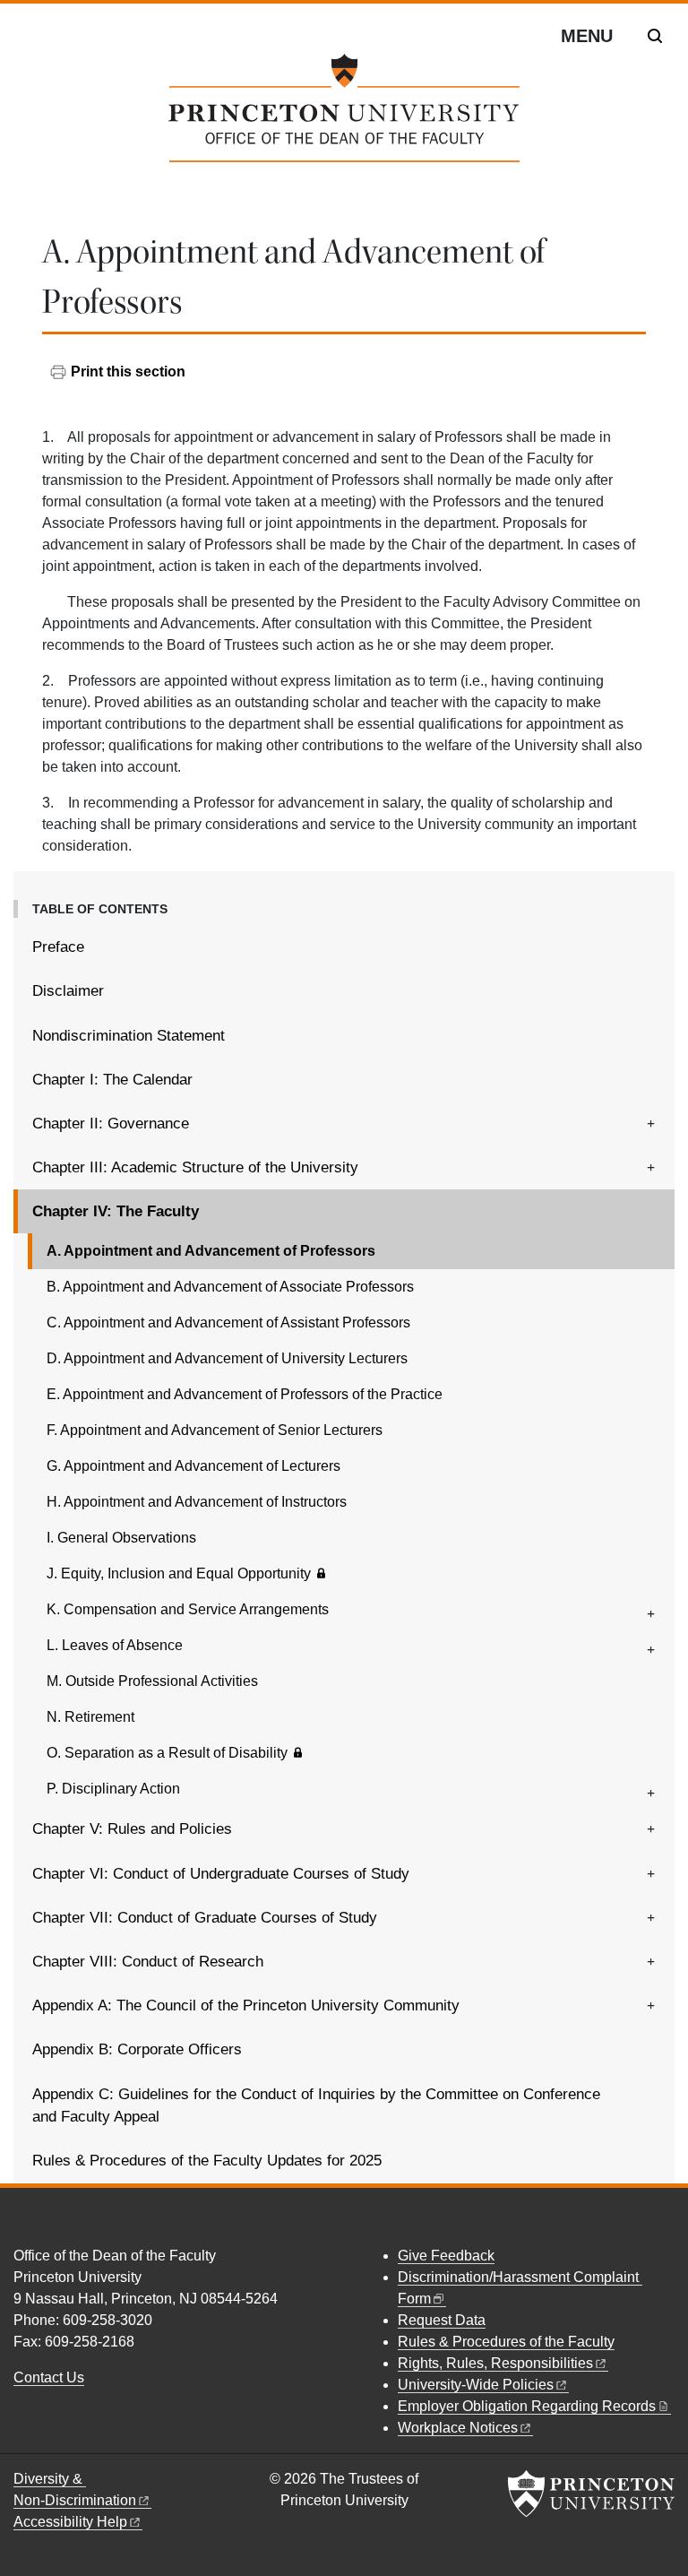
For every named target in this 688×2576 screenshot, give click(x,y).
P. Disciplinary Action (113, 1789)
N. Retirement (90, 1717)
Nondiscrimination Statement (129, 1036)
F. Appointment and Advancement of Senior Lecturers (215, 1430)
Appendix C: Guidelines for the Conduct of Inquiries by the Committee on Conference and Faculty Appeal (316, 2105)
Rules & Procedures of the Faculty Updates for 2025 (207, 2161)
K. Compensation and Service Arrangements (188, 1609)
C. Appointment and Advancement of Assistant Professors (228, 1323)
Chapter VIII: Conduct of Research (148, 1962)
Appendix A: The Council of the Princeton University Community (246, 2005)
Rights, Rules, (495, 2363)
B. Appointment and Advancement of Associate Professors (230, 1287)
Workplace (458, 2428)
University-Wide (476, 2385)
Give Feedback (446, 2256)
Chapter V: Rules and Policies (132, 1829)
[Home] (344, 115)
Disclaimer (68, 991)
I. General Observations (121, 1538)
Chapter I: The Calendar (112, 1080)
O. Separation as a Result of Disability (167, 1753)
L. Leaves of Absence (115, 1645)
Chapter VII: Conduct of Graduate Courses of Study (205, 1918)
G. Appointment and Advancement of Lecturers (193, 1466)
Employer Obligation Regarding (527, 2406)
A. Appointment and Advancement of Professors (262, 1250)
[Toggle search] (655, 36)
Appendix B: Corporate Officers (137, 2049)
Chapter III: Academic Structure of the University (195, 1167)
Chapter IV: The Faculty (179, 1211)
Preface (58, 947)
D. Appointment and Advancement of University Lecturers (227, 1358)
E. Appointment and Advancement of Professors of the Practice (245, 1394)
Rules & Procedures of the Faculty (506, 2342)
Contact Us (49, 2377)
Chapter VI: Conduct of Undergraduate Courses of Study (221, 1874)
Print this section (128, 372)
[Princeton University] (591, 2494)
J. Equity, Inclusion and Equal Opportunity (179, 1573)
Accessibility (70, 2522)
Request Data (442, 2320)
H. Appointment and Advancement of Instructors (197, 1502)
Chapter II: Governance (111, 1124)
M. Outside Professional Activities (152, 1681)
